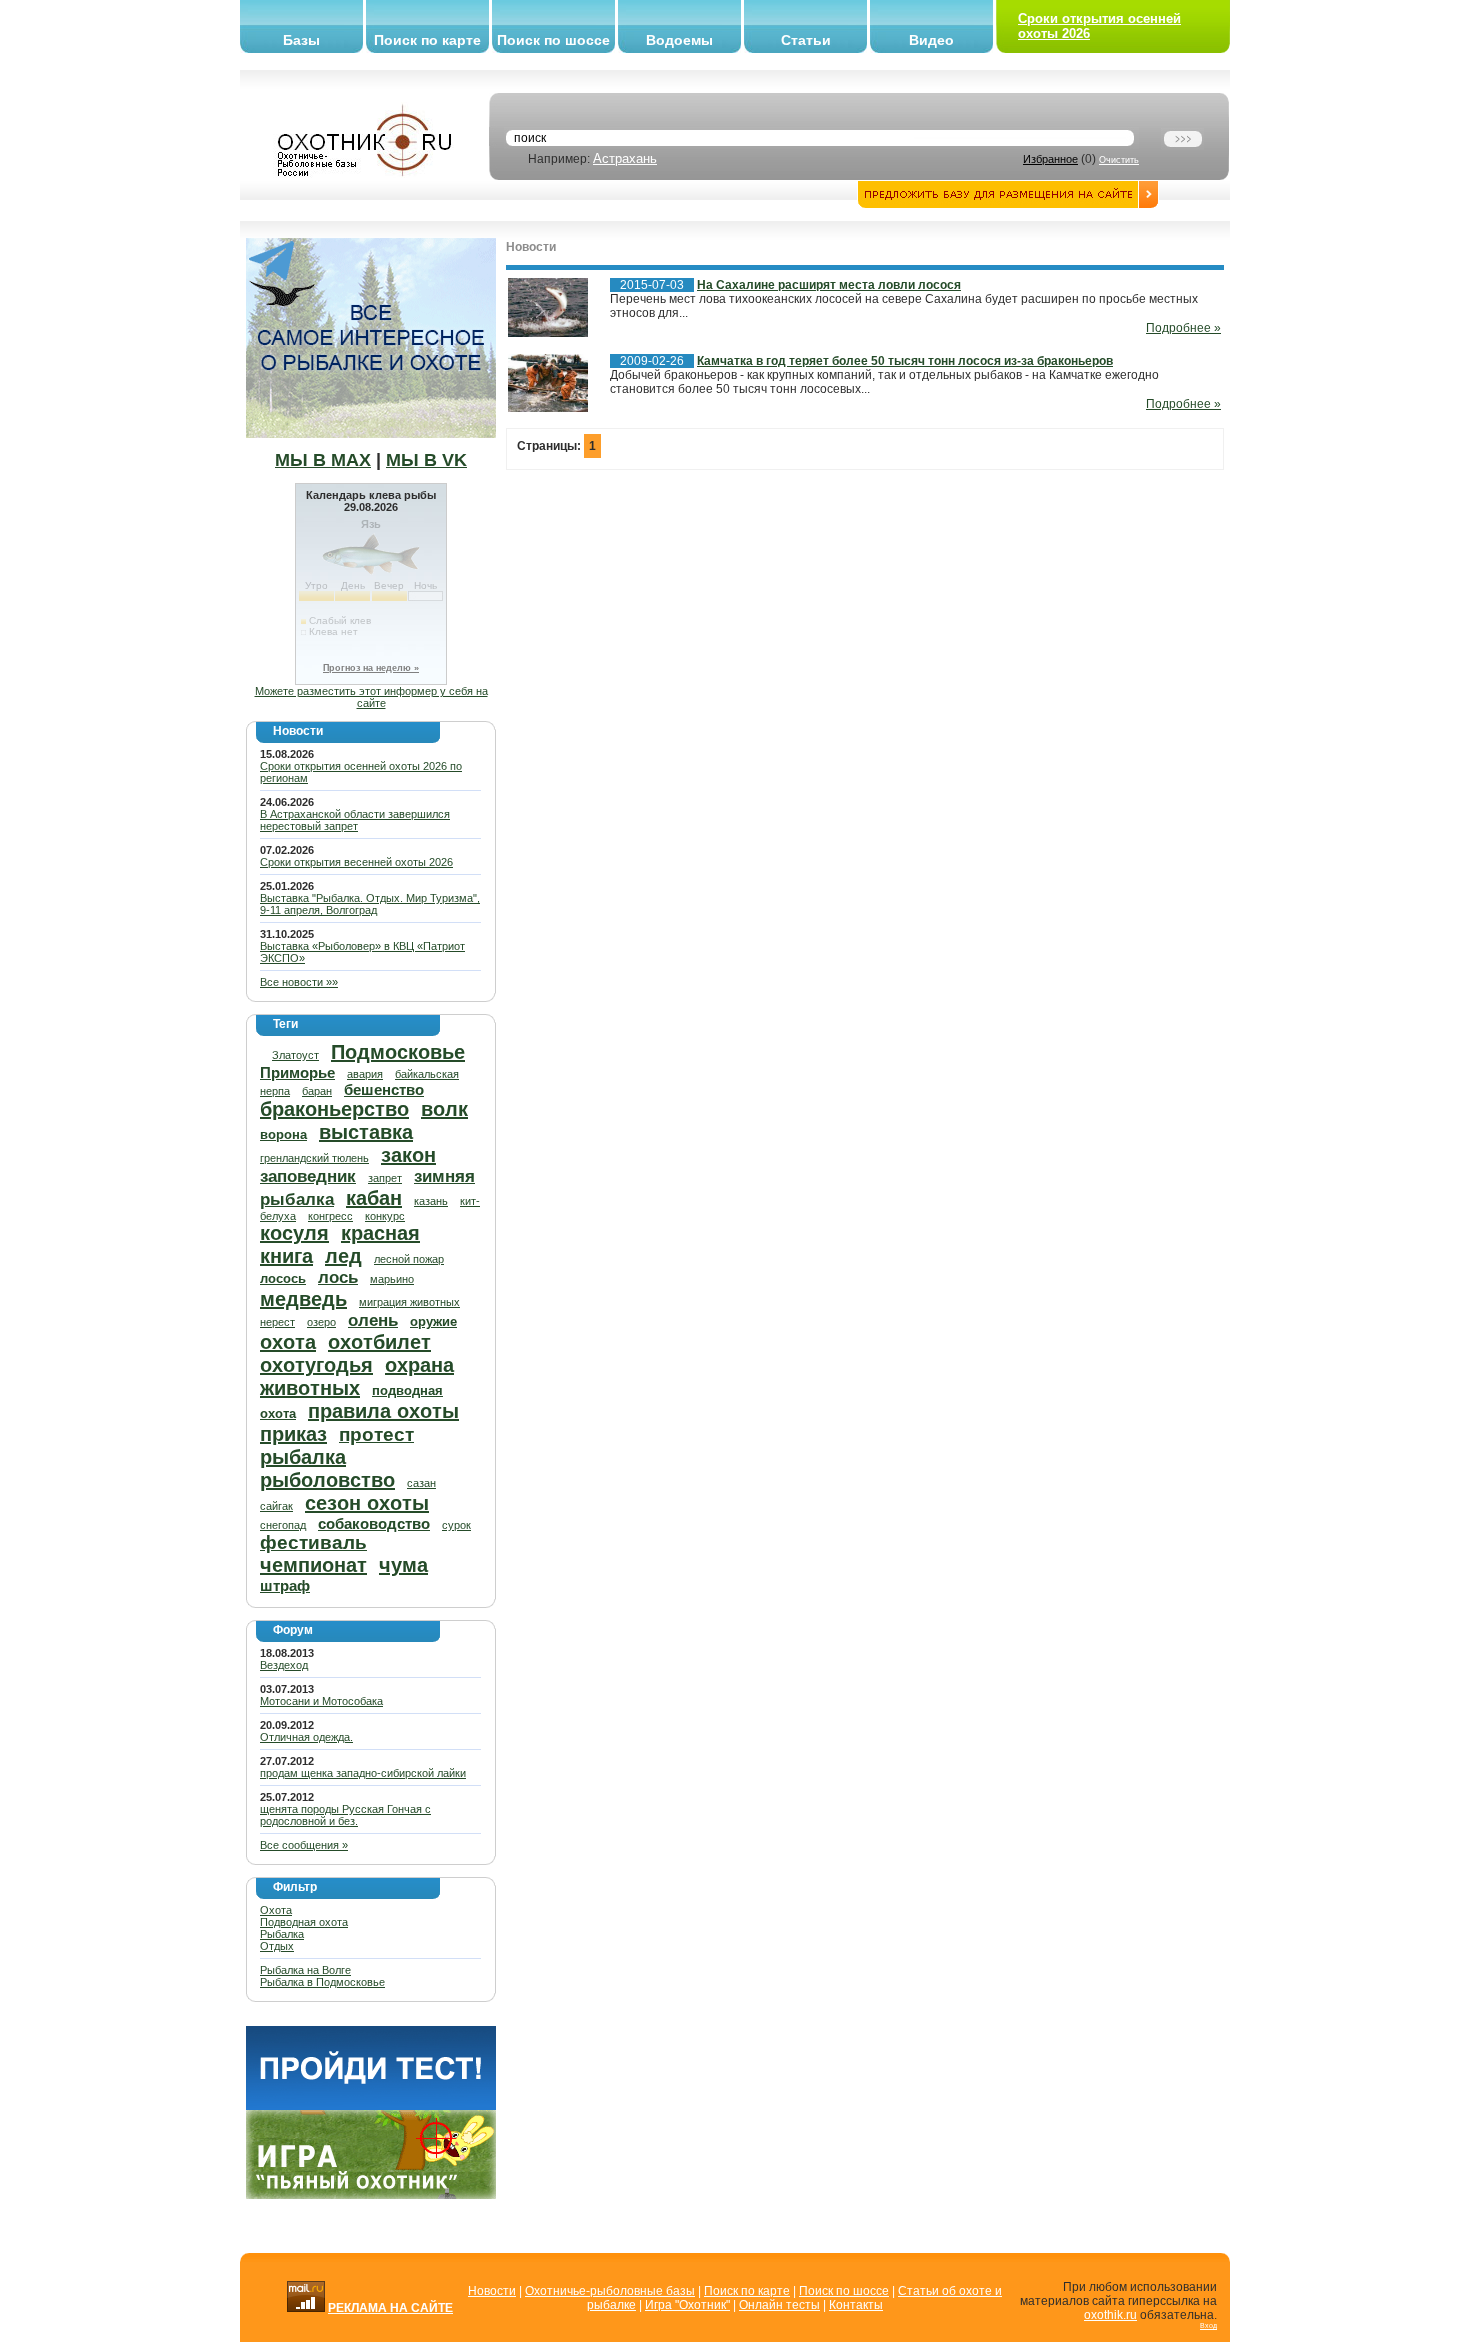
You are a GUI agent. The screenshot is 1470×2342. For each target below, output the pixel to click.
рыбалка (303, 1457)
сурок (456, 1525)
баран (317, 1091)
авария (365, 1074)
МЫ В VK (426, 460)
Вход (1208, 2325)
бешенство (384, 1089)
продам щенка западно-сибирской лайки (363, 1773)
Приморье (297, 1072)
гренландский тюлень (314, 1158)
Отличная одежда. (306, 1737)
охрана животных (357, 1376)
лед (343, 1256)
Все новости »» (299, 982)
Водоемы (679, 40)
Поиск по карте (427, 40)
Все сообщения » (304, 1845)
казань (431, 1201)
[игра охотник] (371, 2195)
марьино (392, 1279)
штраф (285, 1585)
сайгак (276, 1506)
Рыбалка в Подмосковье (322, 1982)
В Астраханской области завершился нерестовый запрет (355, 820)
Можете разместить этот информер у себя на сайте (371, 697)
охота (288, 1342)
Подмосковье (398, 1052)
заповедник (308, 1176)
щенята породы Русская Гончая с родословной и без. (345, 1815)
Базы (301, 40)
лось (338, 1277)
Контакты (856, 2305)
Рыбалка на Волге (305, 1970)
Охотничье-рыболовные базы (610, 2291)
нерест (277, 1322)
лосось (283, 1278)
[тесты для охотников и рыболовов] (371, 2106)
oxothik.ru (1110, 2315)
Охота (276, 1910)
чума (403, 1565)
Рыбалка (282, 1934)
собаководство (374, 1523)
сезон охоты (367, 1503)
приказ (293, 1434)
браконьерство (334, 1109)
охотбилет (379, 1342)
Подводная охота (304, 1922)
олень (373, 1320)
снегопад (283, 1525)
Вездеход (284, 1665)
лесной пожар (409, 1259)
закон (408, 1155)
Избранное (1050, 159)
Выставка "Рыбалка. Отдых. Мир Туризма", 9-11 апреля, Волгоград (370, 904)
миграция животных (409, 1302)
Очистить (1119, 160)
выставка (366, 1132)
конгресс (330, 1216)
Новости (492, 2291)
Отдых (277, 1946)
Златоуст (295, 1055)
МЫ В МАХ (323, 460)
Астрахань (625, 158)
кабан (374, 1198)
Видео (931, 40)
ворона (283, 1134)
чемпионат (313, 1565)
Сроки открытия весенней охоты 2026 (356, 862)
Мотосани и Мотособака (321, 1701)
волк (444, 1109)
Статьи (806, 40)
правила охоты (383, 1411)
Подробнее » (1183, 328)
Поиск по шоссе (553, 40)
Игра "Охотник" (687, 2305)
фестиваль (313, 1542)
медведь (303, 1299)
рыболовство (327, 1480)
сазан (421, 1483)
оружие (433, 1321)
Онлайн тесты (779, 2305)
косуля (294, 1233)
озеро (321, 1322)
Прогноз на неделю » (371, 668)
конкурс (385, 1216)
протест (376, 1434)
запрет (385, 1178)
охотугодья (316, 1365)
